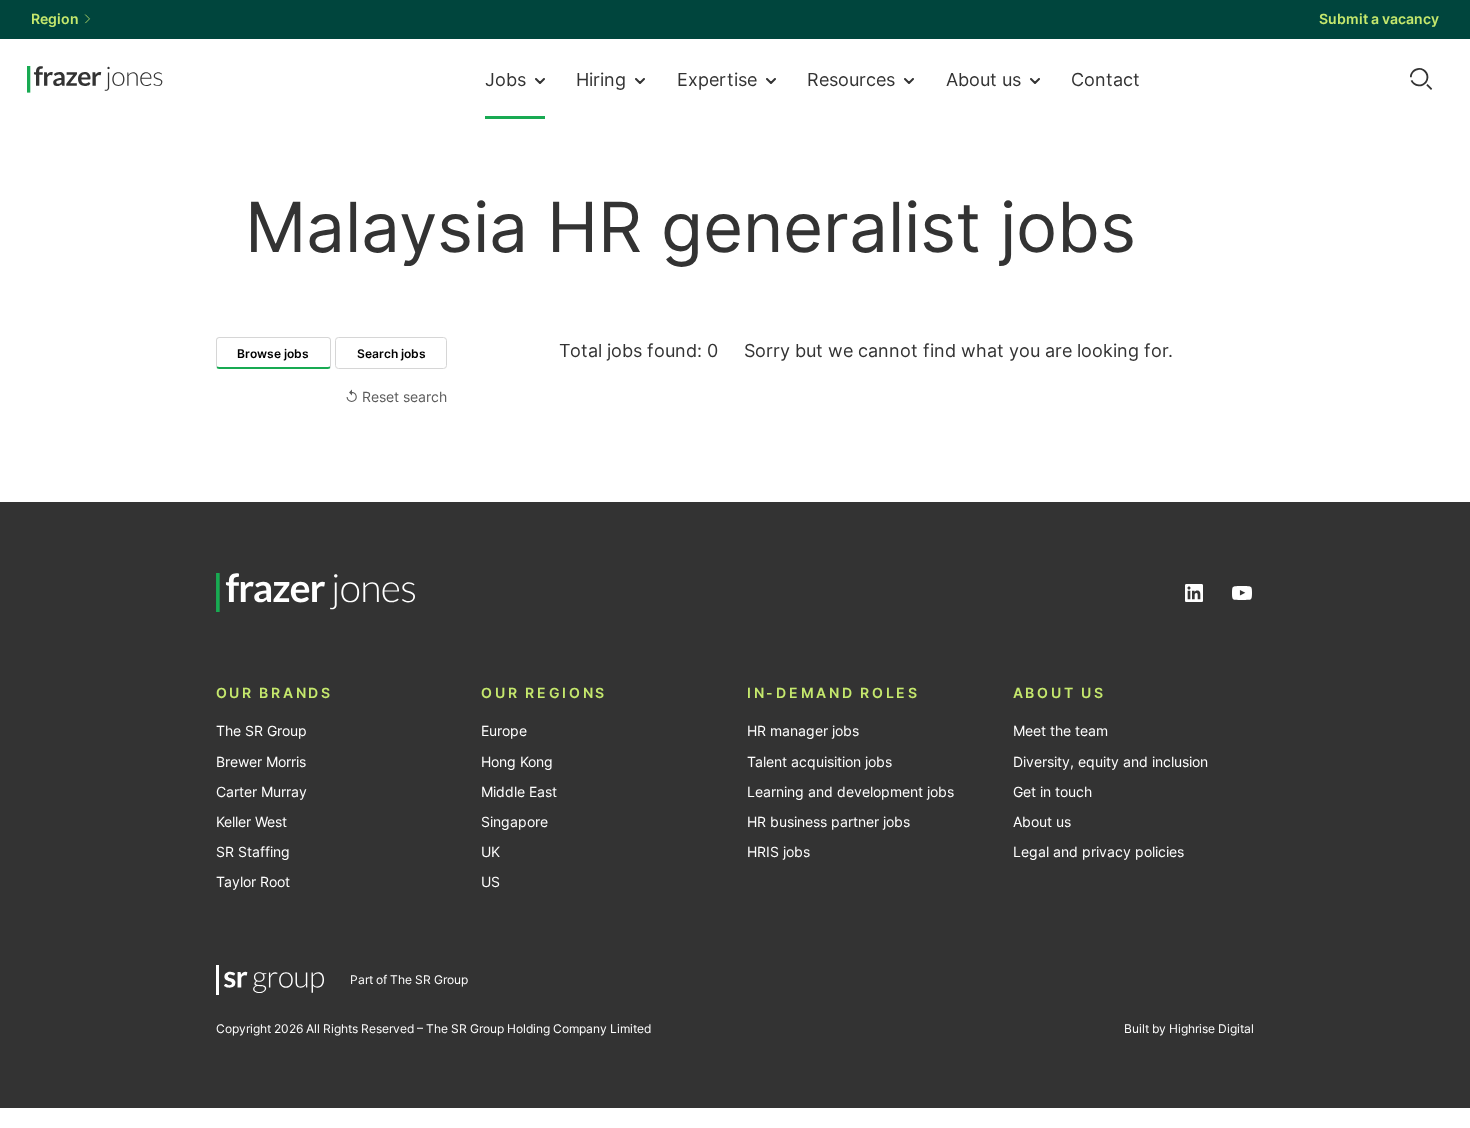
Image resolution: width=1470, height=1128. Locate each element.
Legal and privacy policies (1098, 852)
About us (983, 79)
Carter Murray (261, 792)
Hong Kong (517, 762)
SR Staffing (253, 852)
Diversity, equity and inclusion (1110, 762)
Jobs (505, 79)
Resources (851, 79)
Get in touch (1052, 792)
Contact (1105, 79)
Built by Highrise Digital (1189, 1028)
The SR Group (261, 731)
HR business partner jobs (828, 822)
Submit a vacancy (1379, 19)
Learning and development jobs (850, 792)
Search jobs (391, 353)
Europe (504, 731)
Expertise (717, 79)
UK (490, 852)
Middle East (519, 792)
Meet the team (1060, 731)
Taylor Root (253, 882)
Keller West (251, 822)
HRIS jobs (778, 852)
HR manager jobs (803, 731)
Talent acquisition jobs (819, 762)
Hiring (601, 79)
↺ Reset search (396, 397)
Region (55, 19)
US (490, 882)
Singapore (514, 822)
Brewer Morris (261, 762)
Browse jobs (273, 353)
